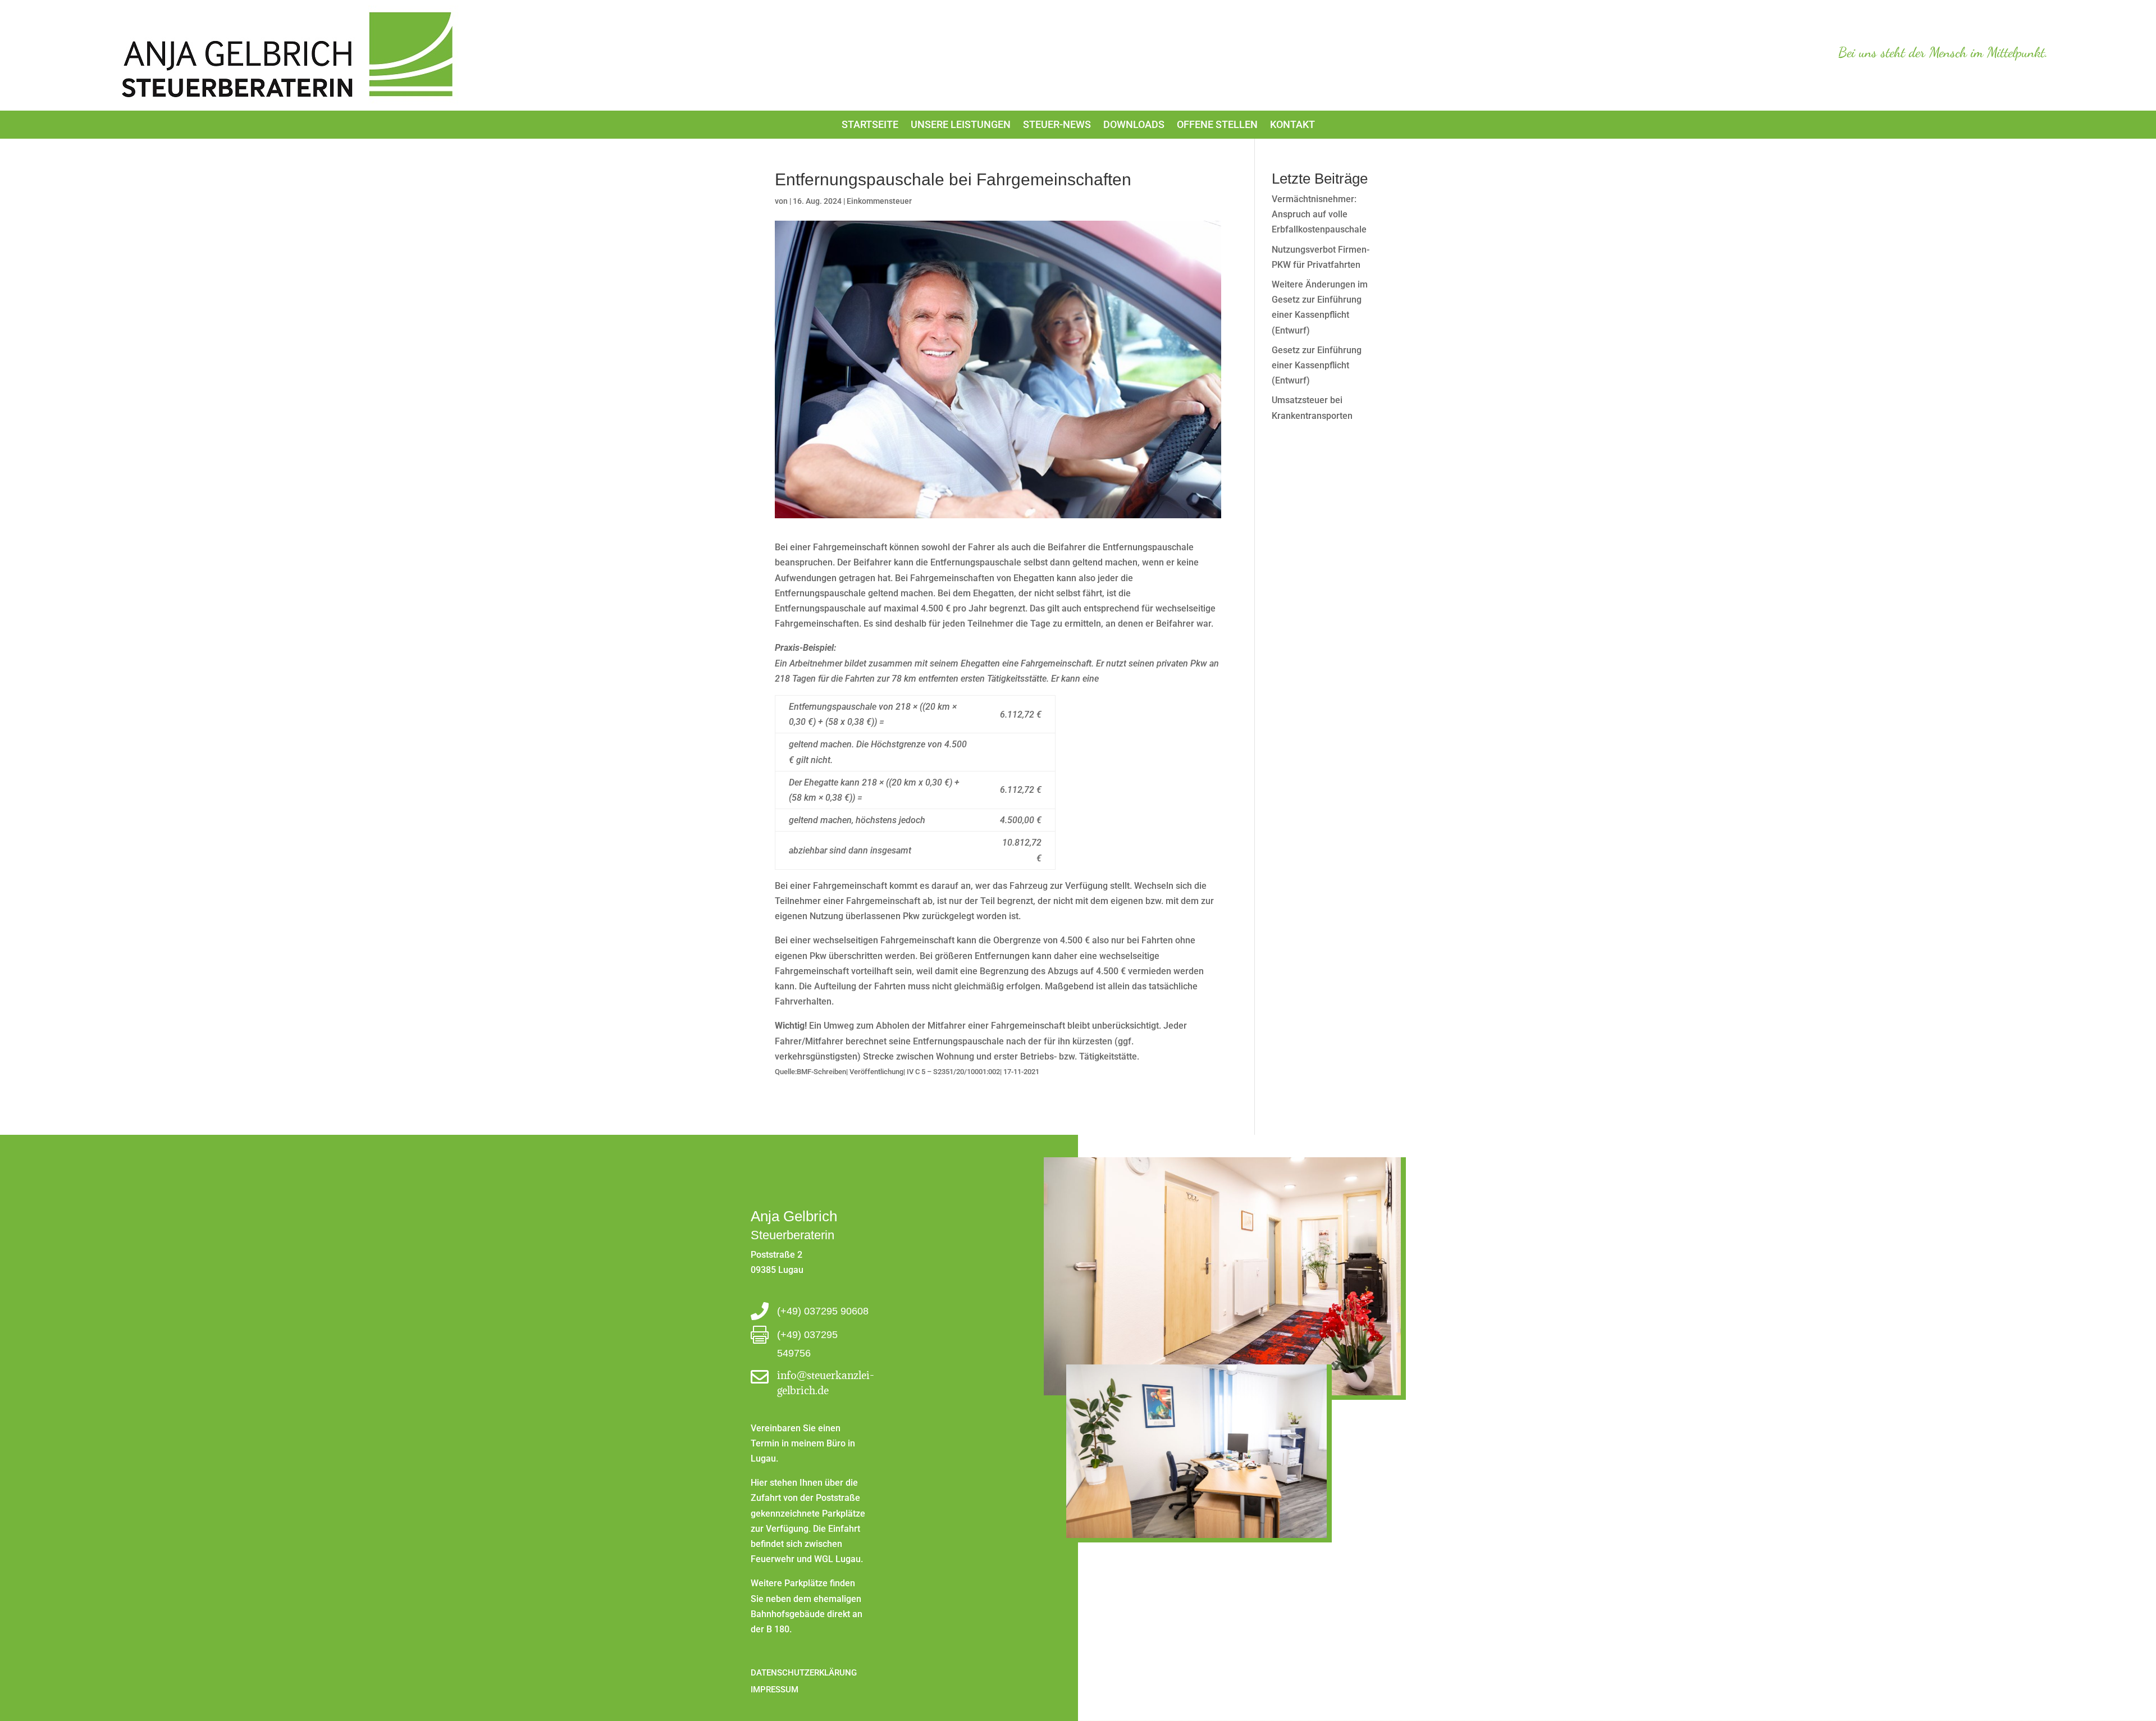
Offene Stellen (1217, 125)
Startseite (870, 125)
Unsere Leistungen (961, 125)
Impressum (775, 1689)
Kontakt (1292, 125)
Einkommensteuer (879, 201)
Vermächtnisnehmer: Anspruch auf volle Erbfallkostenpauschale (1319, 214)
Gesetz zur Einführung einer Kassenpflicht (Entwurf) (1317, 365)
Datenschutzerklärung (804, 1672)
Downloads (1134, 125)
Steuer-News (1057, 125)
